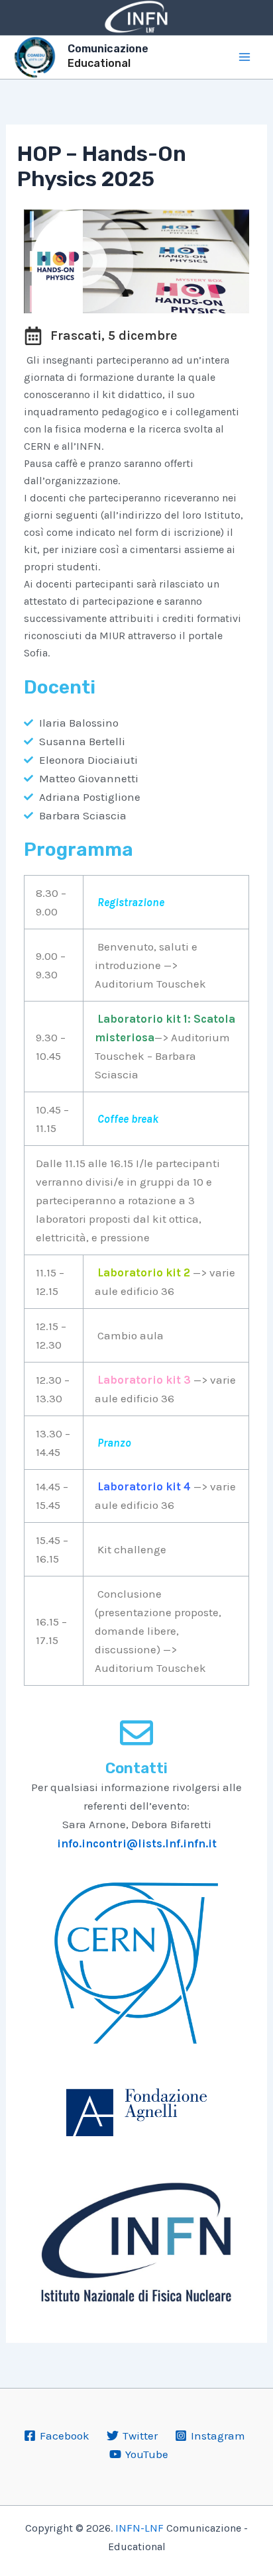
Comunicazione (108, 49)
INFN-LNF (139, 2528)
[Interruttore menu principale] (245, 57)
